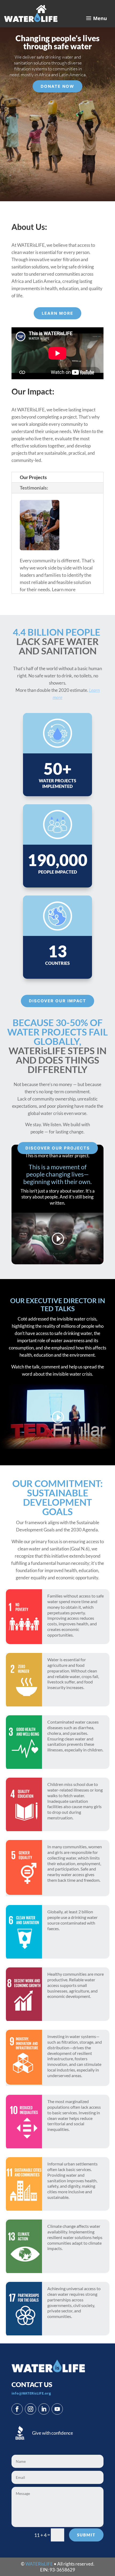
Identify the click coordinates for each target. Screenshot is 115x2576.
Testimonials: (34, 488)
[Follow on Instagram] (30, 2409)
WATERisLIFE (39, 2564)
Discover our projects (58, 1148)
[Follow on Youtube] (57, 2409)
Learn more (57, 313)
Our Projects (33, 477)
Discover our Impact (57, 1001)
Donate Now (57, 86)
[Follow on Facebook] (17, 2409)
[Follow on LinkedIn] (44, 2409)
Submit (86, 2535)
